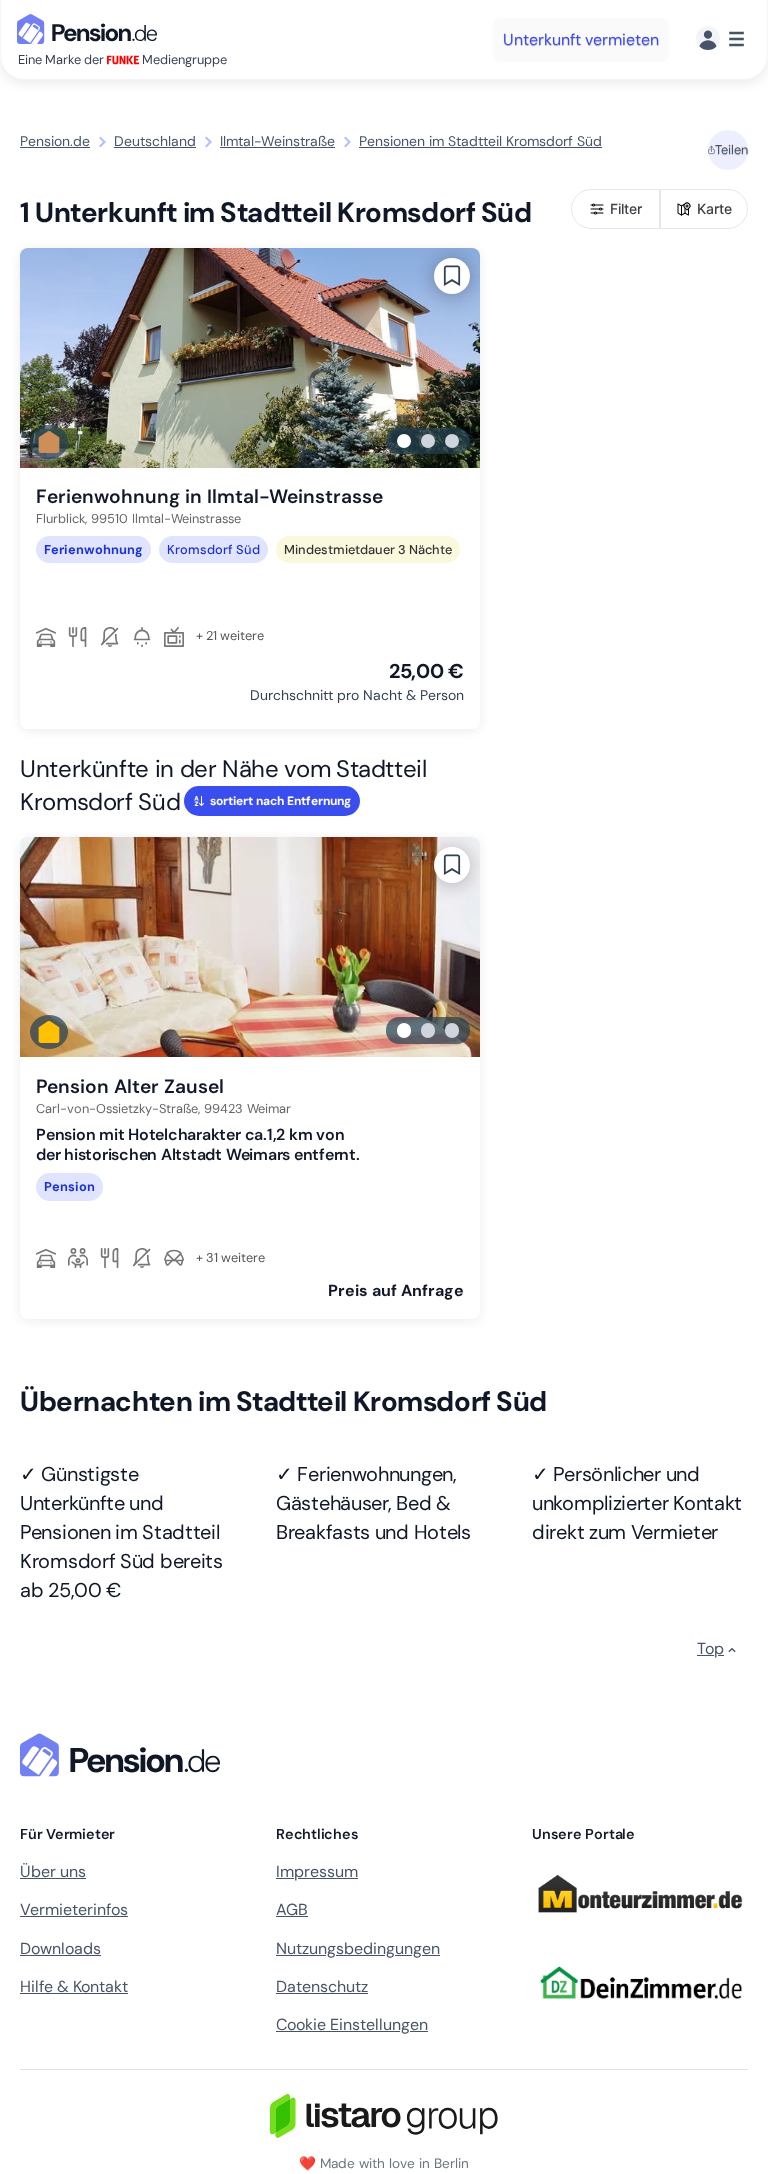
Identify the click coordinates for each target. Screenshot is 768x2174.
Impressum (317, 1871)
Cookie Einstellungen (352, 2024)
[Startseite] (124, 1755)
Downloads (60, 1948)
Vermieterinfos (74, 1909)
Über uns (53, 1871)
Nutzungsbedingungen (358, 1948)
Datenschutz (322, 1986)
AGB (292, 1909)
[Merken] (452, 276)
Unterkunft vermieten (581, 39)
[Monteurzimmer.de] (640, 1922)
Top (710, 1648)
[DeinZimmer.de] (640, 2011)
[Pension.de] (91, 27)
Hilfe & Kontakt (74, 1986)
